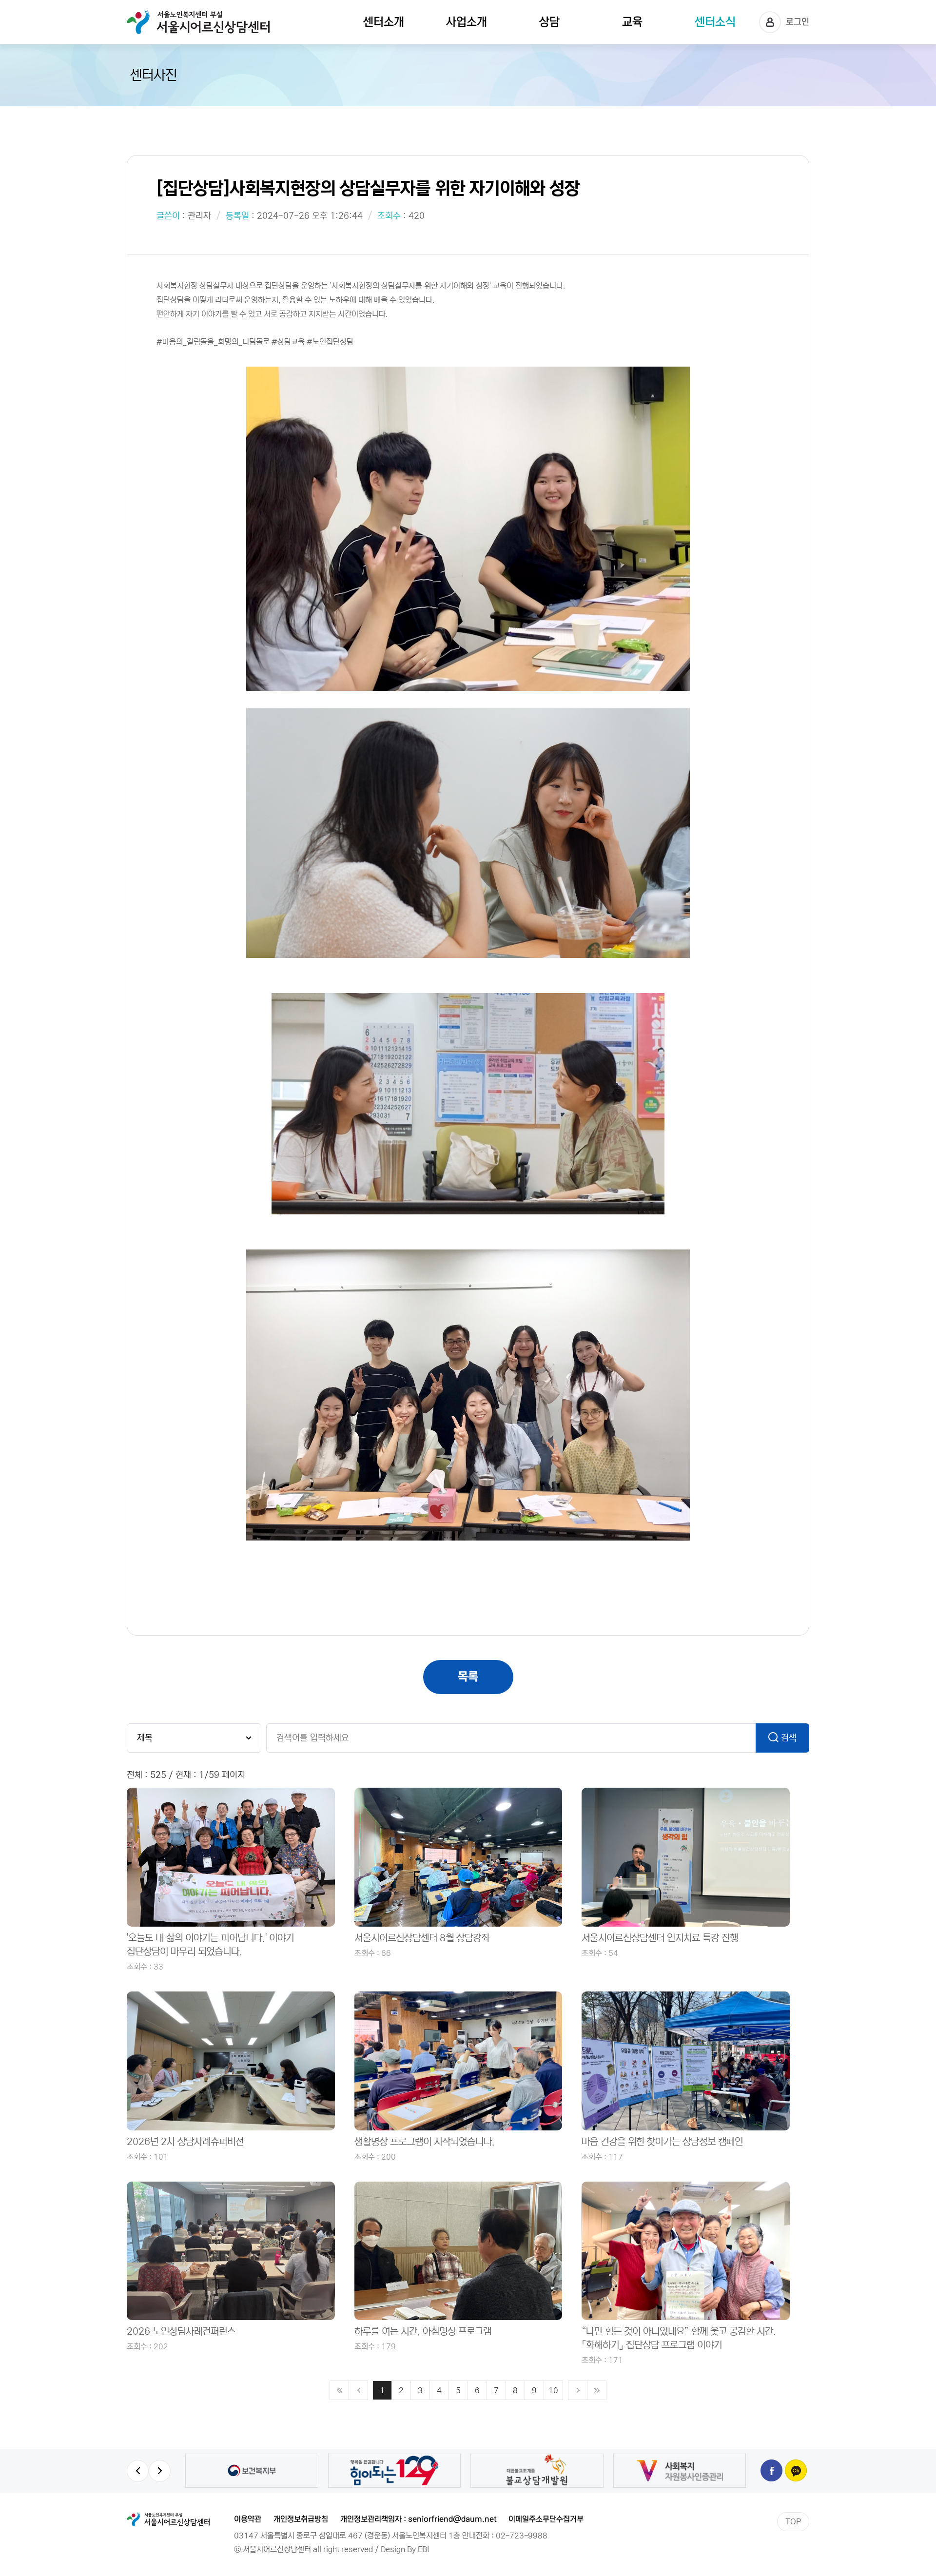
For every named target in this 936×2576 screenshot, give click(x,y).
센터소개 (384, 22)
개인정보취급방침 (301, 2519)
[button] (138, 2471)
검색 (789, 1738)
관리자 (199, 216)
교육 (632, 22)
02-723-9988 (522, 2536)
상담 (549, 22)
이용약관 (248, 2519)
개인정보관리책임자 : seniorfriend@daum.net (418, 2519)
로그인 (798, 22)
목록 (468, 1677)
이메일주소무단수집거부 (546, 2519)
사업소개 (467, 22)
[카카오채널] (796, 2470)
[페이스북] (771, 2470)
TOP (793, 2521)
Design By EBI (405, 2549)
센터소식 (715, 22)
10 (553, 2390)
